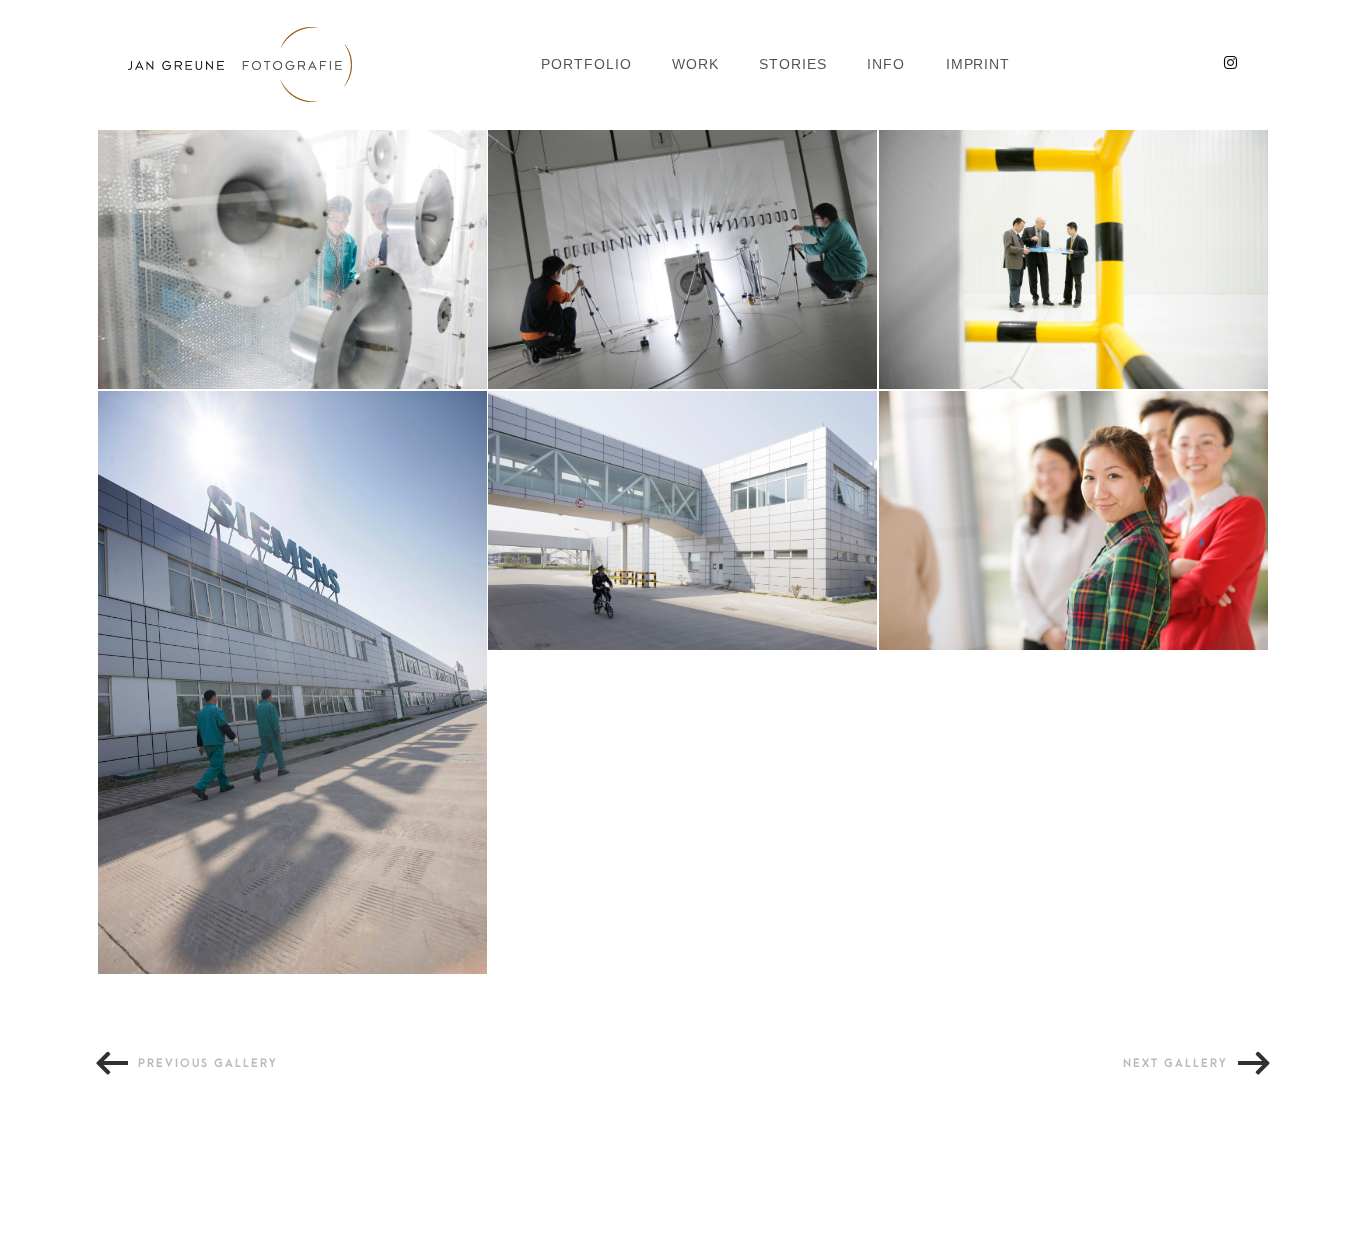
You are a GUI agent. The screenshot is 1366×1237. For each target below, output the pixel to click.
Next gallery (1175, 1063)
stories (793, 64)
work (695, 64)
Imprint (978, 64)
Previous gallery (208, 1063)
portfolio (586, 64)
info (886, 64)
